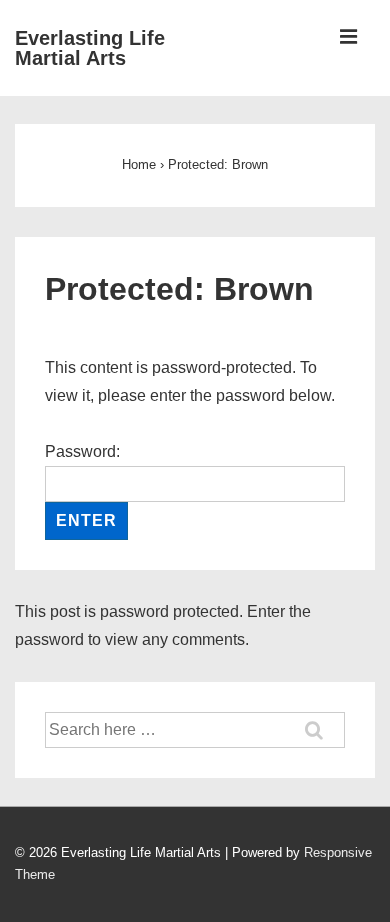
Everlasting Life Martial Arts (90, 48)
